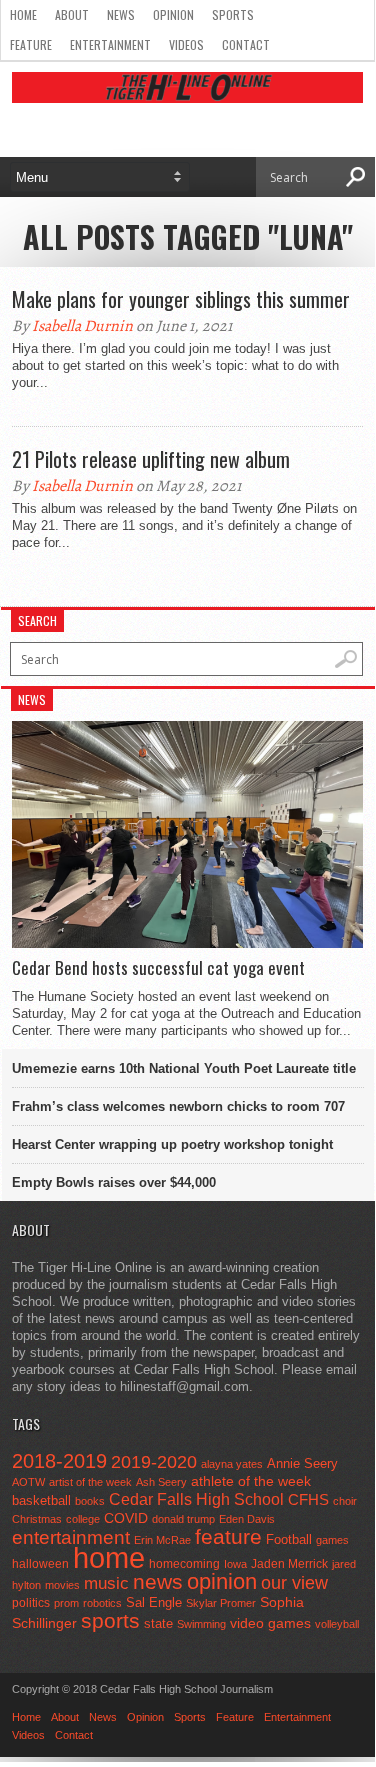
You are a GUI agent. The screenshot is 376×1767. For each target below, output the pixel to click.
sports (110, 1620)
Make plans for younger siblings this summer (181, 299)
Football (289, 1539)
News (121, 14)
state (158, 1623)
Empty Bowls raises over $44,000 (114, 1182)
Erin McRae (162, 1540)
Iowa (235, 1564)
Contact (246, 44)
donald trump (183, 1519)
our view (294, 1583)
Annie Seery (302, 1464)
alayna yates (232, 1464)
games (332, 1540)
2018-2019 (59, 1461)
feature (228, 1536)
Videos (186, 44)
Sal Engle (154, 1602)
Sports (233, 14)
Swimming (201, 1624)
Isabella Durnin (82, 326)
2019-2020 (154, 1462)
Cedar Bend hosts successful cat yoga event (158, 968)
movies (62, 1585)
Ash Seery (161, 1482)
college (83, 1519)
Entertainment (110, 44)
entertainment (71, 1537)
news (158, 1582)
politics (31, 1603)
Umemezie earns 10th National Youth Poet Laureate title (184, 1068)
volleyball (337, 1624)
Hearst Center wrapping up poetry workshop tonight (172, 1144)
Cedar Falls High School (196, 1499)
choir (345, 1501)
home (109, 1557)
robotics (102, 1603)
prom (66, 1603)
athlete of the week (251, 1481)
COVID (126, 1518)
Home (23, 14)
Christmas (37, 1519)
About (72, 14)
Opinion (173, 14)
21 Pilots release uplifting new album (151, 459)
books (90, 1501)
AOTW (28, 1482)
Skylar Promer (221, 1603)
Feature (31, 44)
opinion (222, 1581)
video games (270, 1623)
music (106, 1583)
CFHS (308, 1499)
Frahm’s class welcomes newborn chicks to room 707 (178, 1106)
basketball (41, 1500)
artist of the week (90, 1482)
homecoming (184, 1564)
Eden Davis (247, 1519)
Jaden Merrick (289, 1564)
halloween (40, 1564)
